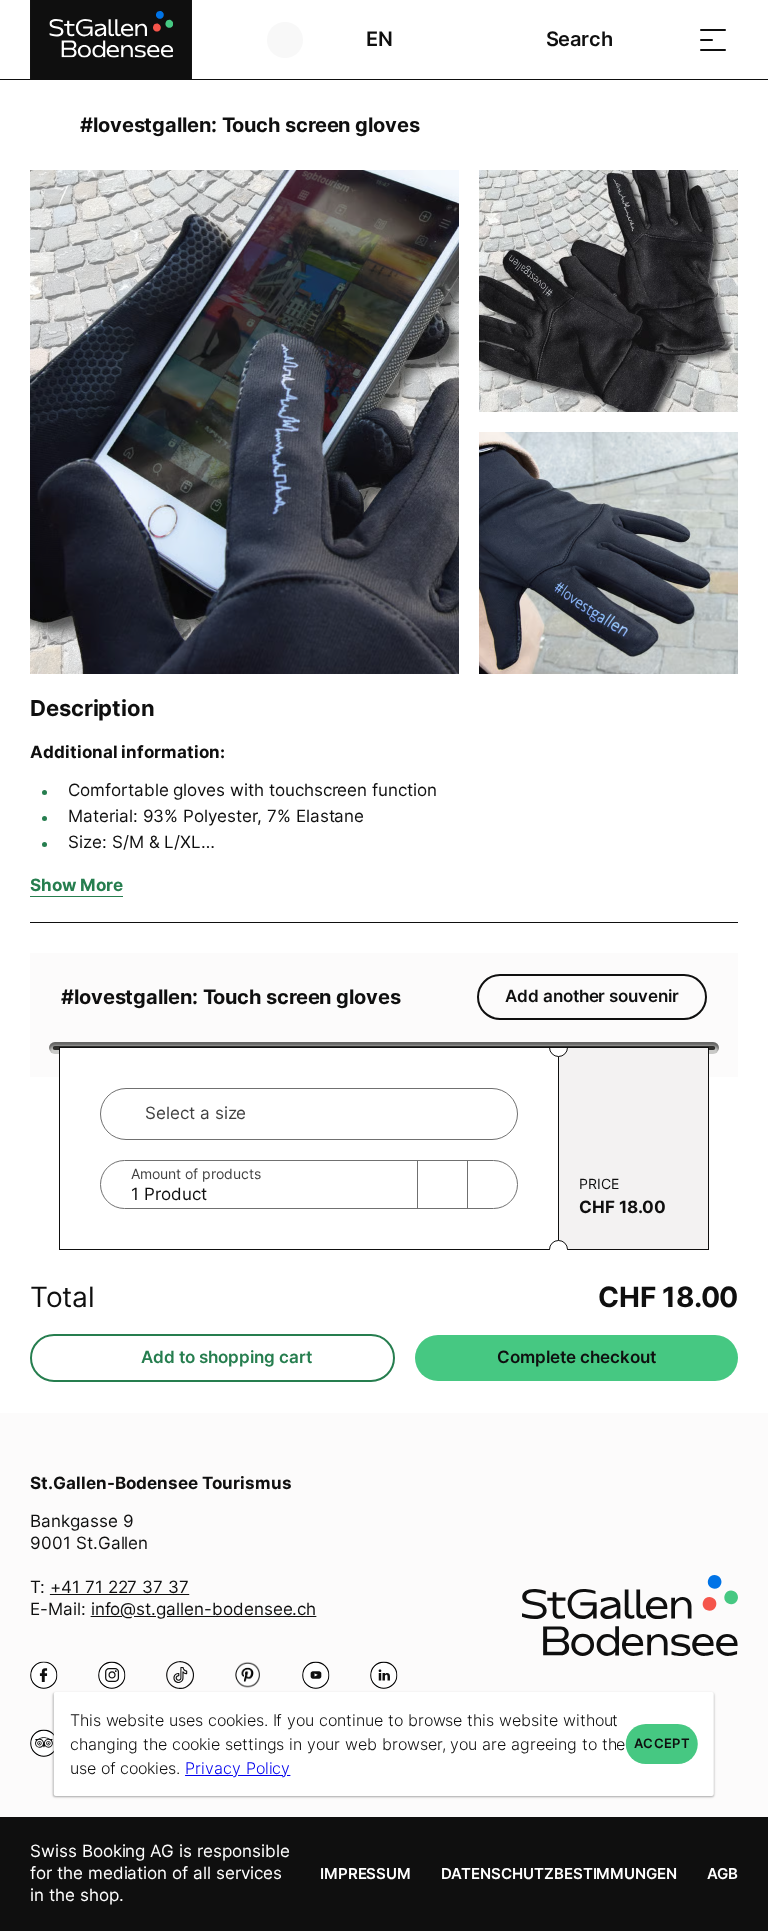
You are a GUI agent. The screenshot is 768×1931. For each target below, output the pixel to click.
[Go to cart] (663, 39)
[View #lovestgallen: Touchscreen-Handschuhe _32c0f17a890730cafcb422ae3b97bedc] (608, 291)
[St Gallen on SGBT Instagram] (112, 1675)
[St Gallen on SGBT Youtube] (316, 1675)
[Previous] (47, 125)
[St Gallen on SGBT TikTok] (180, 1675)
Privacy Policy (237, 1768)
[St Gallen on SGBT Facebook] (44, 1675)
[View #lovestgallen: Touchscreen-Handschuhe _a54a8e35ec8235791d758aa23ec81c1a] (608, 553)
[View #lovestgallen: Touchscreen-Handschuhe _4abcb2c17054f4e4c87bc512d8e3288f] (244, 422)
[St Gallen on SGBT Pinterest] (248, 1675)
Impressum (366, 1873)
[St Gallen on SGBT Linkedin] (384, 1675)
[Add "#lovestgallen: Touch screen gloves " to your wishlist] (718, 125)
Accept (662, 1743)
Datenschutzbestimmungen (559, 1873)
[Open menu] (713, 39)
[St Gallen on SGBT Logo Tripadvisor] (44, 1743)
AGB (722, 1873)
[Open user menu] (296, 39)
